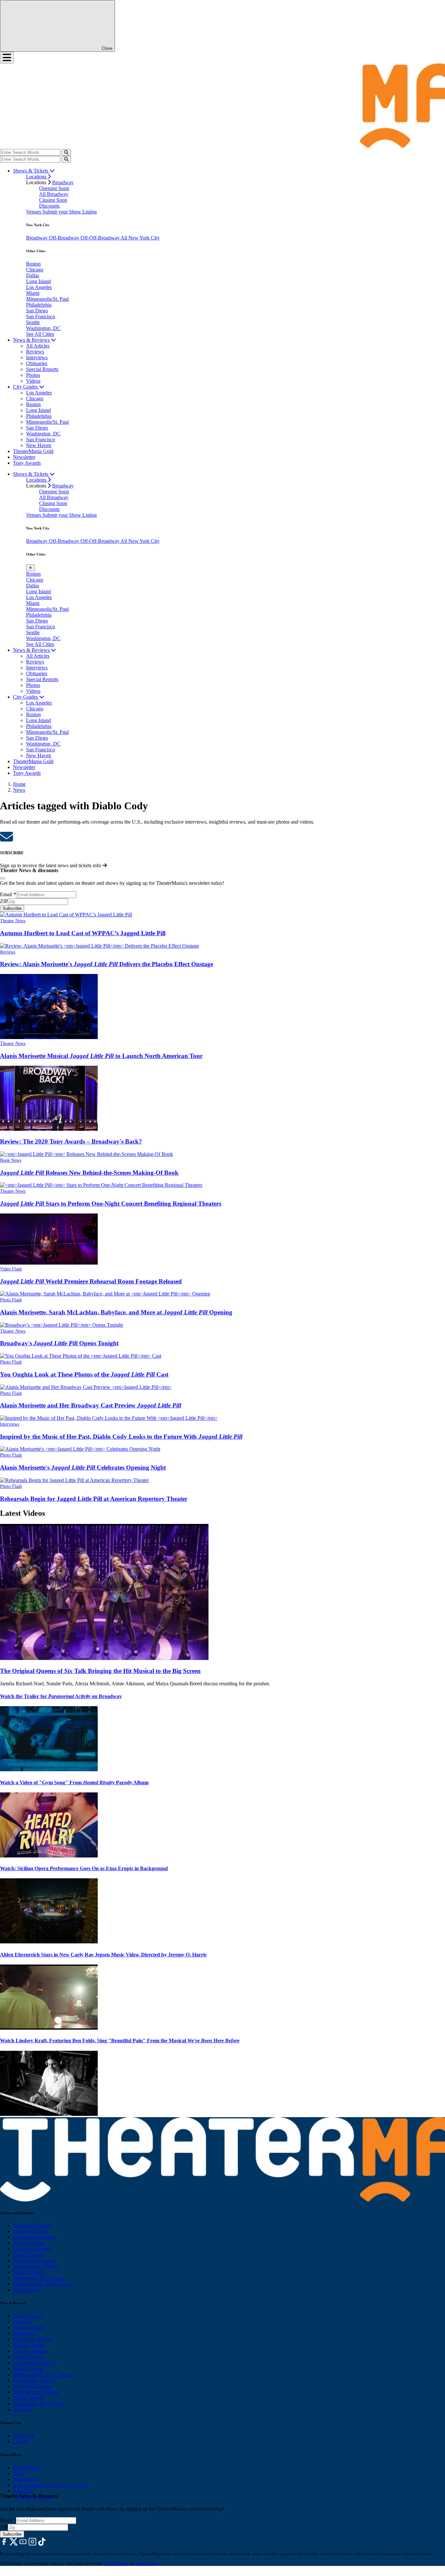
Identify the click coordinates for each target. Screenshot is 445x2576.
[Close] (3, 878)
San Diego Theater (32, 2386)
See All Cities (40, 334)
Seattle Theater (28, 2272)
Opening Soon (54, 188)
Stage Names (27, 2467)
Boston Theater (29, 2243)
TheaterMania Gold (33, 451)
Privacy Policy (116, 2563)
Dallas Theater (28, 2357)
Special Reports (42, 369)
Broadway (63, 182)
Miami (33, 293)
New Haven (39, 445)
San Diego (37, 311)
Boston (33, 264)
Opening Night (29, 2328)
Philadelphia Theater (34, 2261)
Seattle (33, 322)
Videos (33, 381)
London (21, 2441)
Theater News (13, 921)
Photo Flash (11, 1300)
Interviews (37, 357)
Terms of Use (146, 2563)
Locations (37, 177)
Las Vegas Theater (32, 2249)
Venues (34, 212)
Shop (18, 2473)
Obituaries (37, 363)
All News (23, 2410)
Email (8, 894)
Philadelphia (39, 305)
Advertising (25, 2479)
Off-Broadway (65, 238)
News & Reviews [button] (32, 340)
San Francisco (41, 316)
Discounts (49, 206)
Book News (11, 1160)
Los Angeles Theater (34, 2237)
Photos (33, 375)
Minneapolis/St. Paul (47, 299)
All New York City (140, 238)
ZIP (4, 901)
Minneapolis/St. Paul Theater (43, 2284)
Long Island (38, 281)
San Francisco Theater (36, 2266)
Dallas (33, 275)
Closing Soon (53, 200)
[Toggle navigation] (7, 58)
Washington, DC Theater (39, 2278)
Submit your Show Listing (70, 212)
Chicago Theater (30, 2231)
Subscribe (12, 908)
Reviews (35, 352)
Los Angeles (39, 287)
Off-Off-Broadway (100, 238)
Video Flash (11, 1269)
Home (19, 784)
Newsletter (24, 457)
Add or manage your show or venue (50, 2485)
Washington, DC (43, 328)
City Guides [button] (26, 387)
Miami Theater (28, 2255)
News (19, 790)
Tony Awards (27, 463)
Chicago (35, 270)
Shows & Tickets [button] (31, 171)
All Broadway (54, 194)
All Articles (38, 346)
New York (24, 2436)
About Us (23, 2491)
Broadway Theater (32, 2225)
